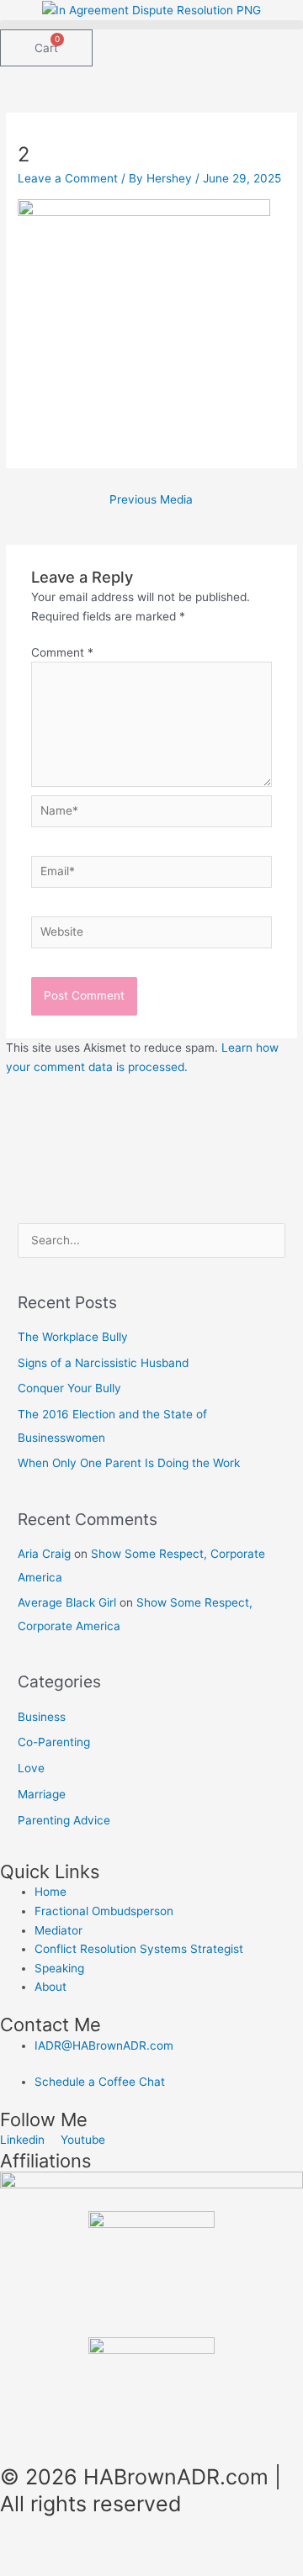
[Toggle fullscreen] (104, 2546)
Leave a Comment (68, 178)
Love (31, 1768)
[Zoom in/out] (34, 2546)
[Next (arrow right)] (104, 2568)
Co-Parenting (54, 1742)
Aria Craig (44, 1554)
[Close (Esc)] (246, 2546)
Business (42, 1717)
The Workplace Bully (73, 1337)
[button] (151, 25)
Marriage (42, 1794)
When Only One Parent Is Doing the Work (129, 1463)
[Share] (175, 2546)
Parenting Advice (64, 1820)
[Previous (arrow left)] (34, 2568)
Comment (62, 652)
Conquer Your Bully (69, 1388)
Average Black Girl (67, 1602)
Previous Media (151, 499)
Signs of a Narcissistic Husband (103, 1363)
